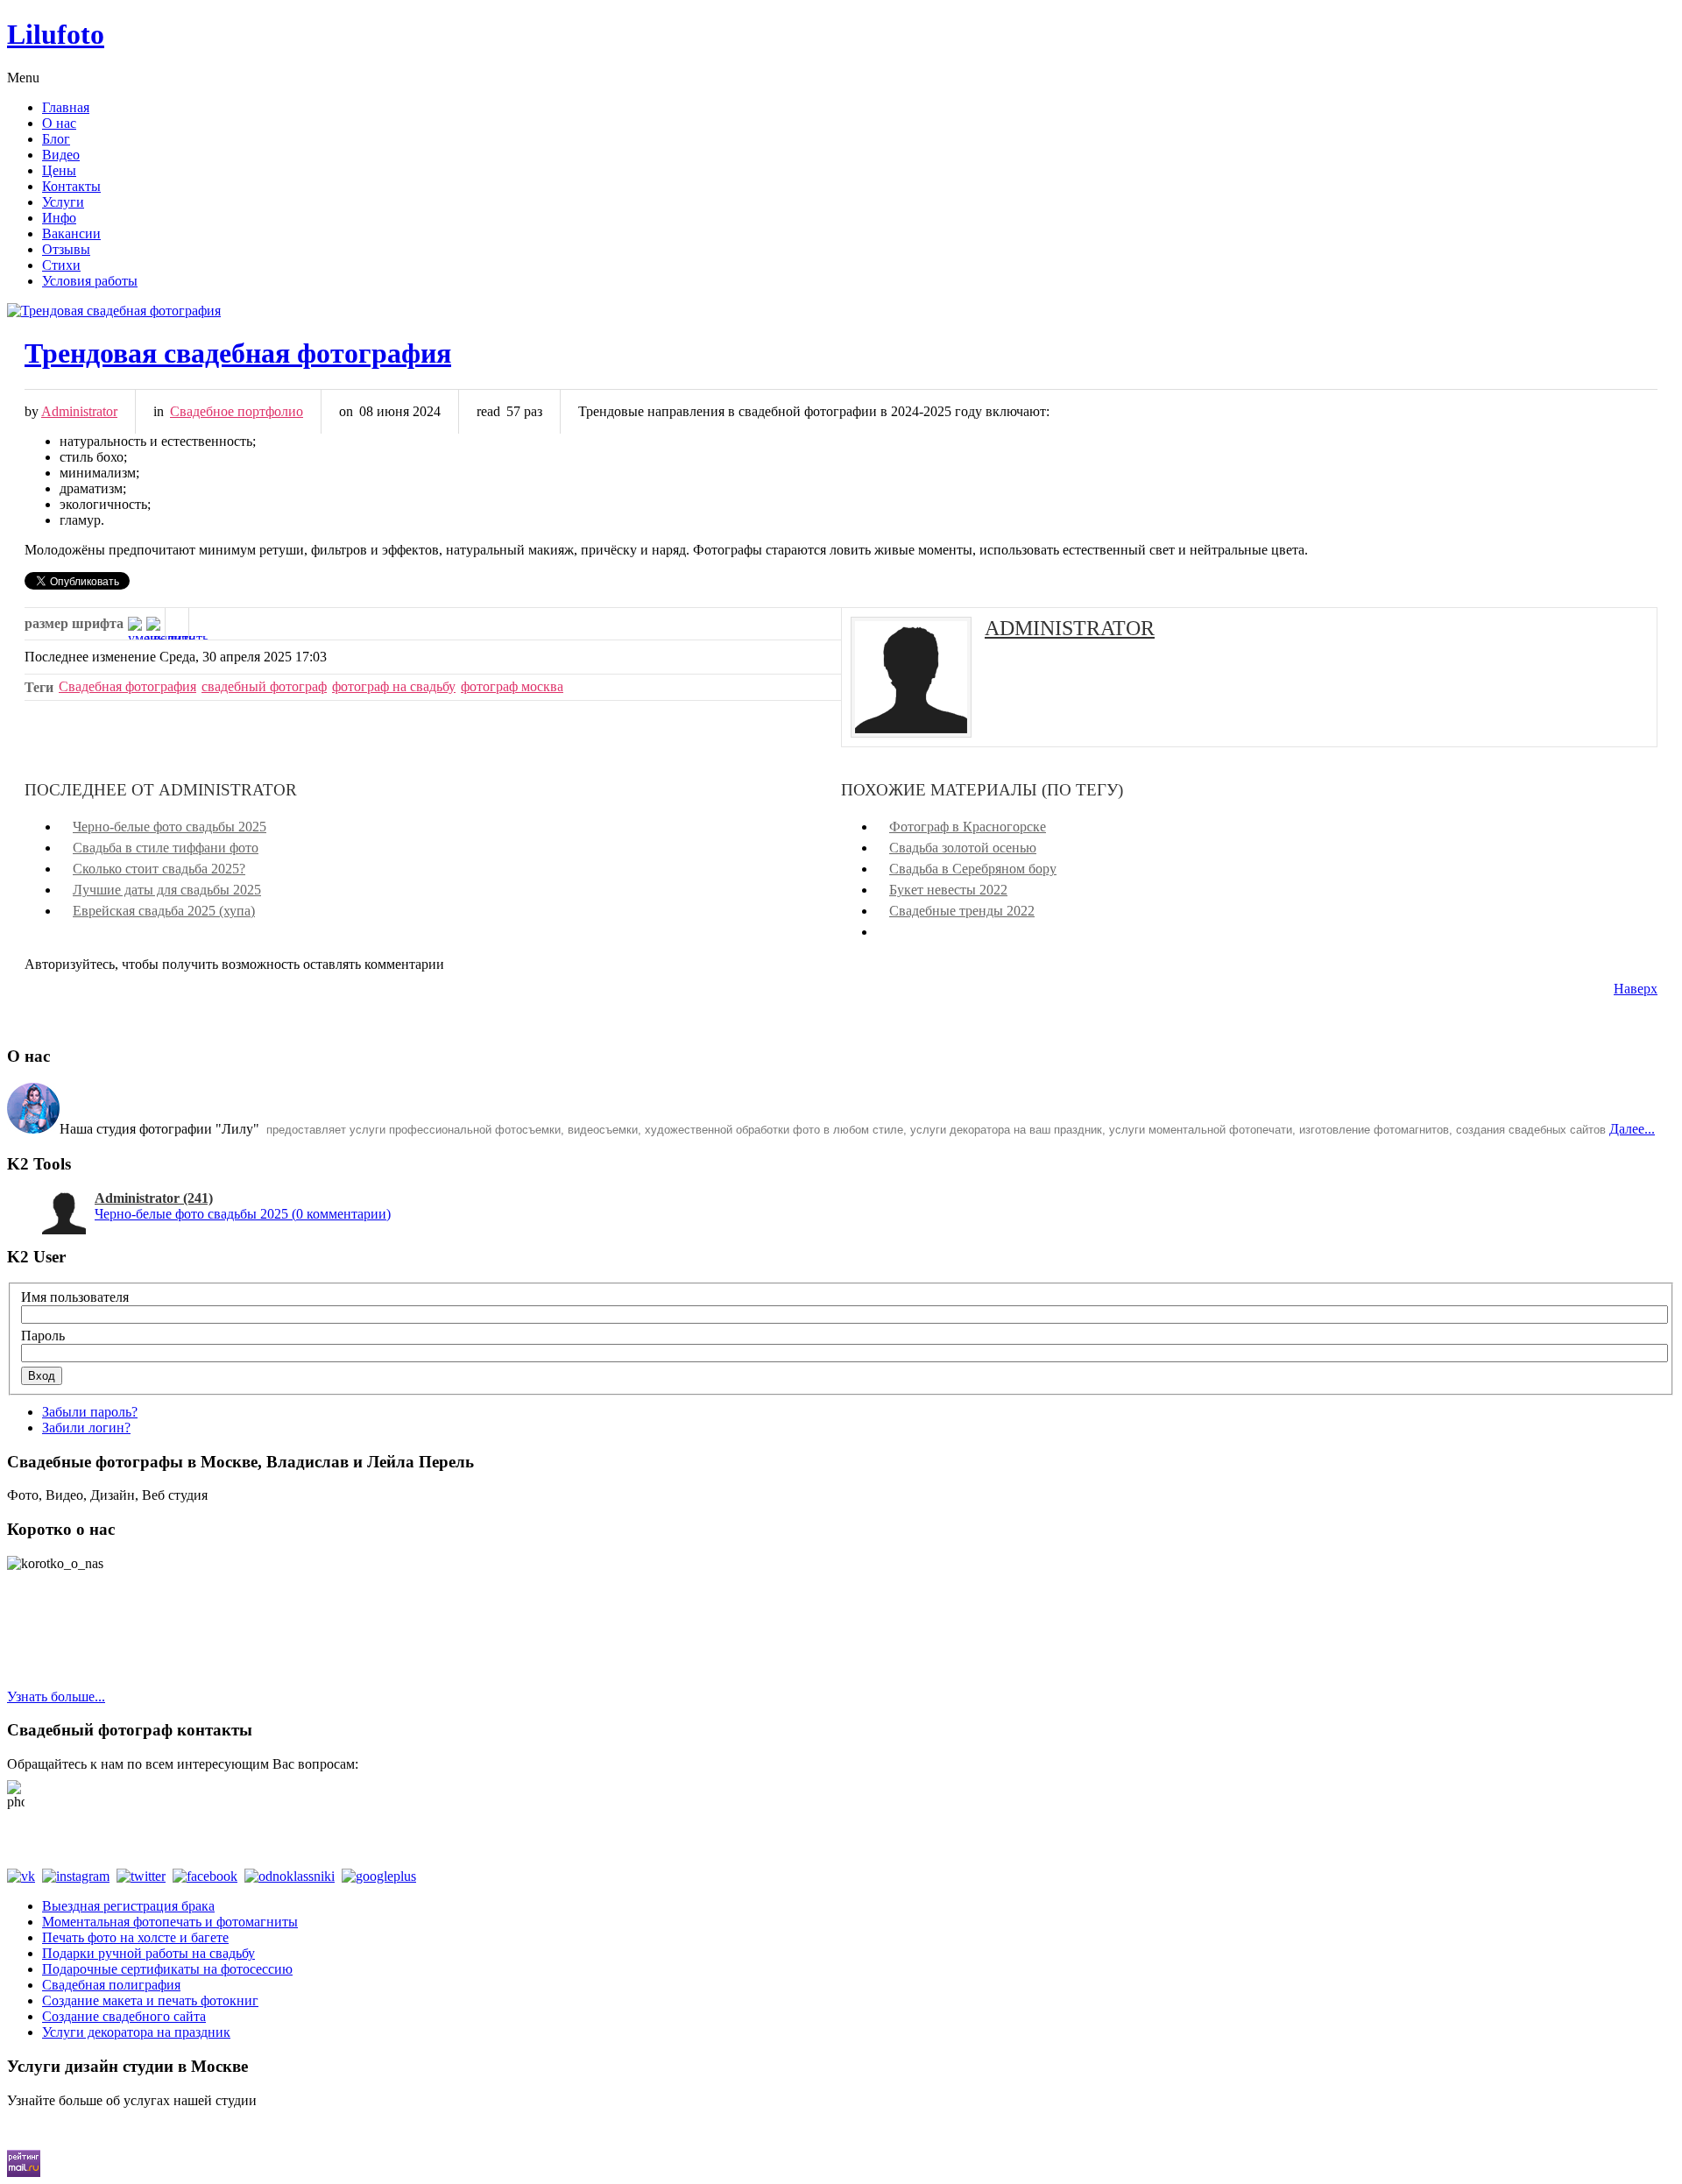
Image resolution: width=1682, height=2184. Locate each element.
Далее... (1632, 1129)
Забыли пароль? (90, 1412)
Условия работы (90, 281)
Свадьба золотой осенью (963, 848)
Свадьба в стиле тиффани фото (166, 848)
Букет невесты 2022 (948, 890)
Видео (61, 155)
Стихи (61, 265)
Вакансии (71, 233)
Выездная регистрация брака (128, 1906)
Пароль (43, 1336)
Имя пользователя (75, 1297)
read (488, 411)
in (159, 411)
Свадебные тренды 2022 (962, 911)
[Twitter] (145, 1876)
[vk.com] (25, 1876)
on (346, 411)
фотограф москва (512, 686)
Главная (66, 107)
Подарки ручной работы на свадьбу (148, 1953)
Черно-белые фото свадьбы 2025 (170, 827)
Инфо (59, 218)
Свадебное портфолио (237, 411)
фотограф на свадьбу (394, 686)
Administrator (79, 411)
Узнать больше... (56, 1696)
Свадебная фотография (127, 686)
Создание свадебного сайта (124, 2016)
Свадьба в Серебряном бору (973, 869)
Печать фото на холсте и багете (135, 1937)
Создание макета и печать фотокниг (150, 2000)
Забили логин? (86, 1428)
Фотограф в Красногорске (968, 827)
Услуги (63, 202)
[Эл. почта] (201, 624)
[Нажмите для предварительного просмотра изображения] (841, 311)
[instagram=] (79, 1876)
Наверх (1636, 989)
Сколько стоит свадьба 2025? (159, 869)
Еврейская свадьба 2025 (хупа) (164, 911)
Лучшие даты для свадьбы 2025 (167, 890)
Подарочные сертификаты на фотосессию (167, 1969)
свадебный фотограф (264, 686)
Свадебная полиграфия (111, 1985)
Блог (56, 139)
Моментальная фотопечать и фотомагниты (170, 1922)
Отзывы (66, 249)
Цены (59, 170)
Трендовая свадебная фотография (238, 353)
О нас (59, 123)
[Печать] (177, 624)
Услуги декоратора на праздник (136, 2032)
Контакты (71, 186)
